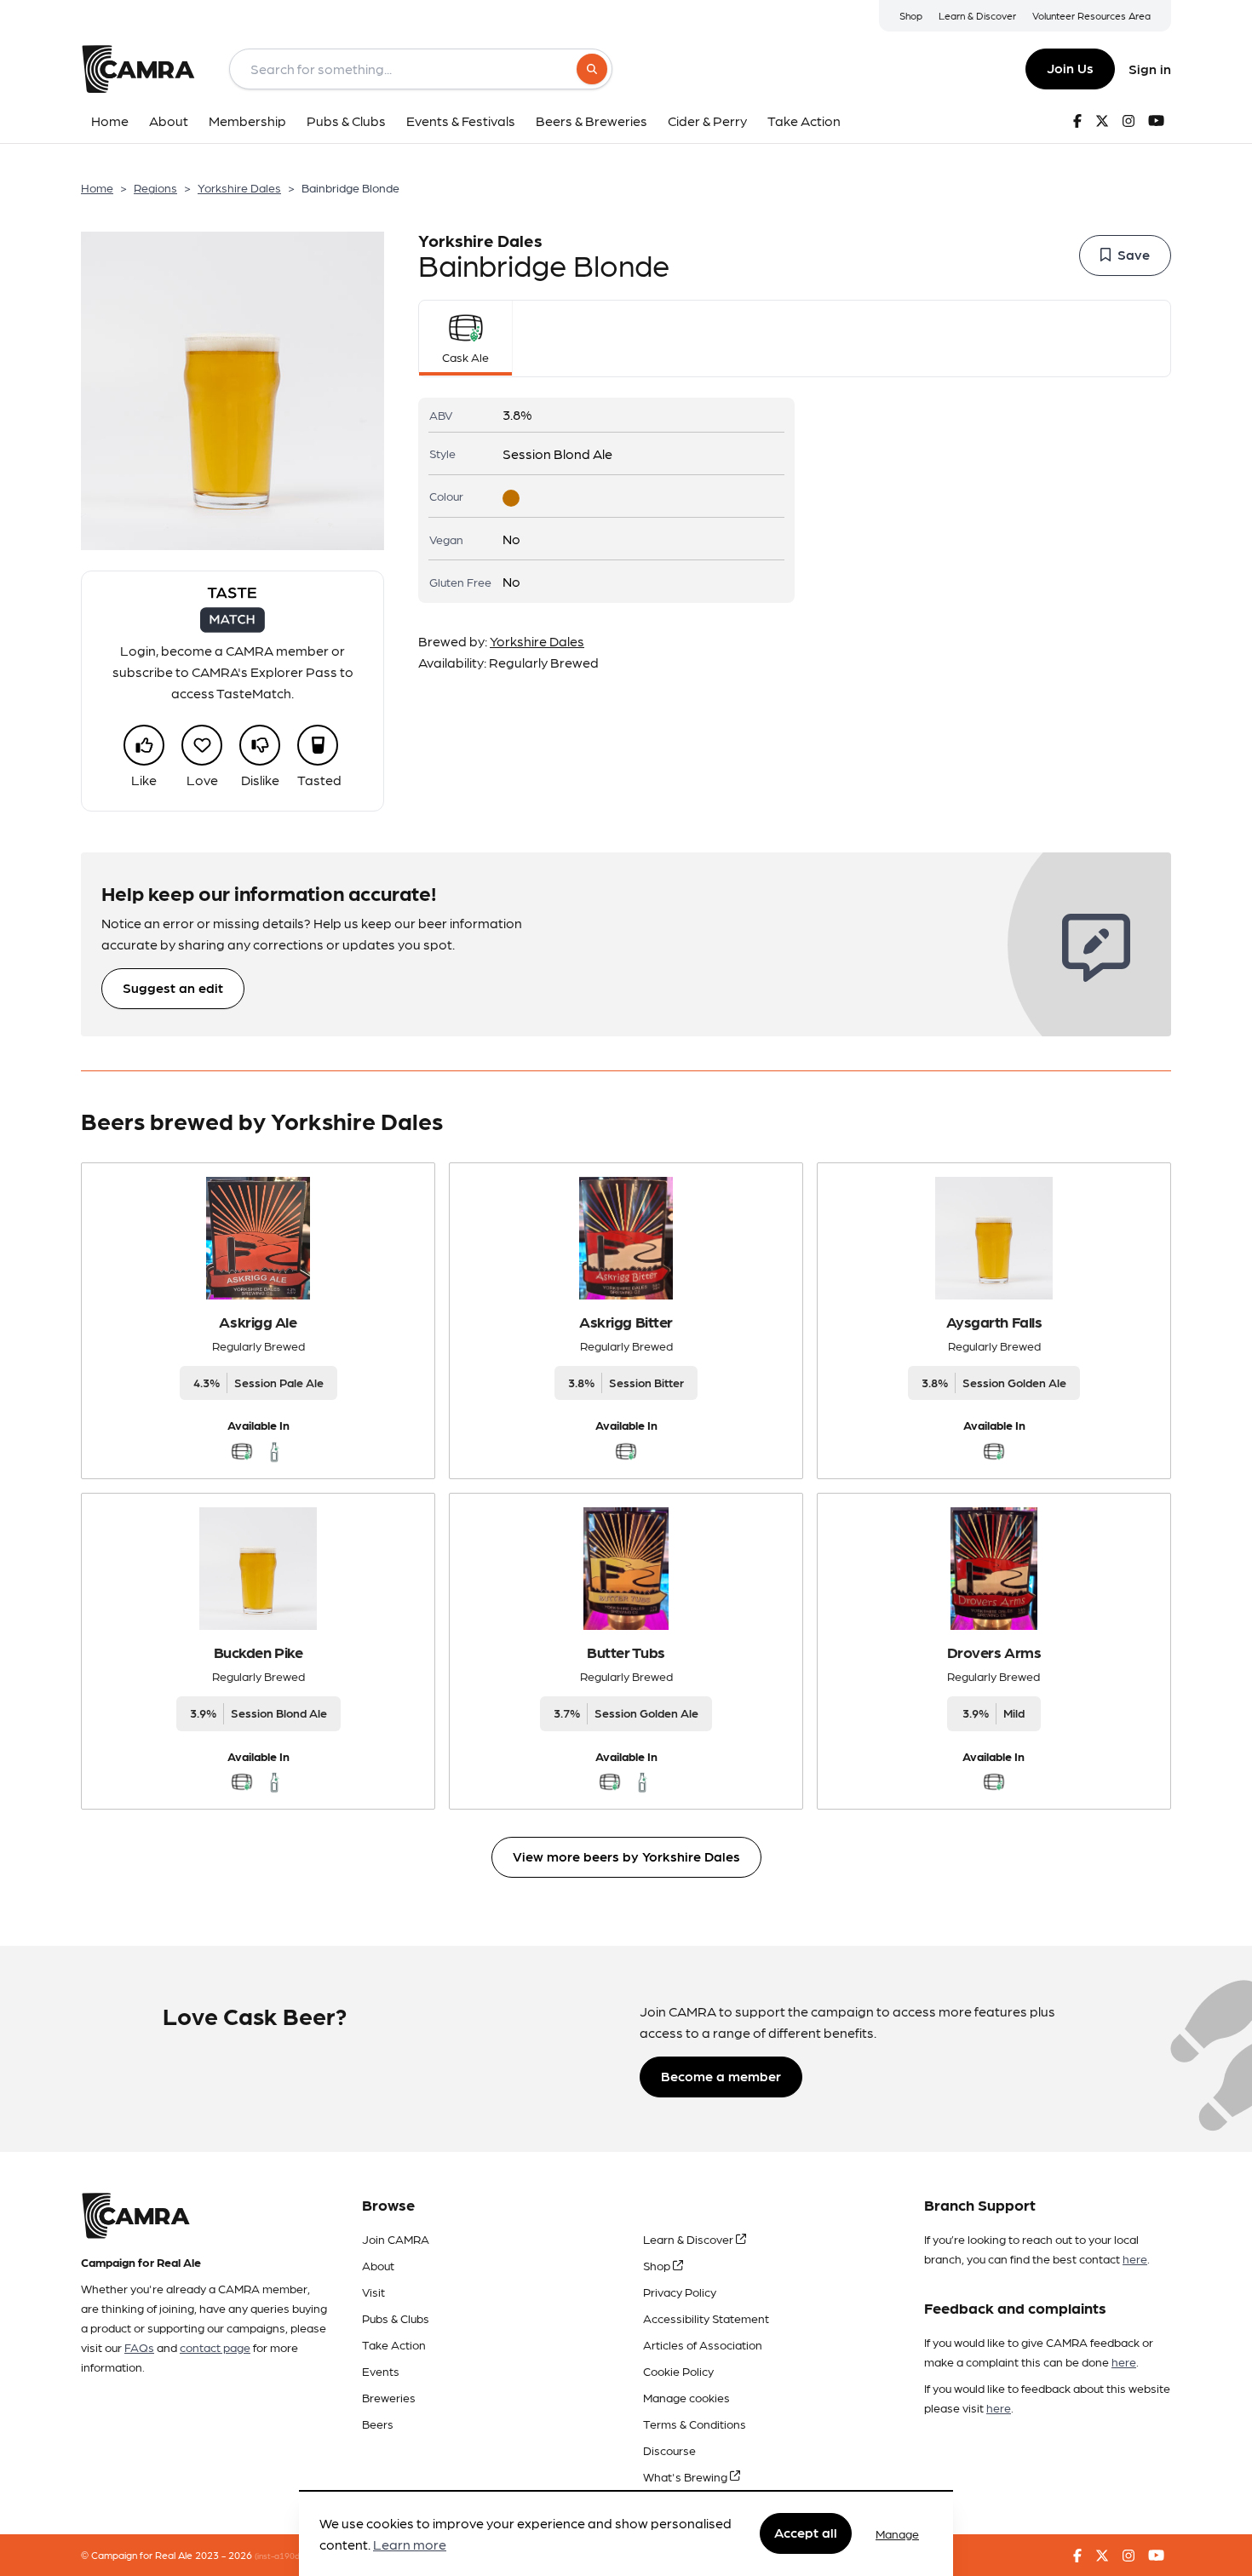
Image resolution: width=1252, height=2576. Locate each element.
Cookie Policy (678, 2371)
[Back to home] (138, 69)
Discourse (669, 2450)
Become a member (721, 2076)
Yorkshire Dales (239, 187)
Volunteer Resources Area (1091, 15)
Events (381, 2371)
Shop (911, 15)
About (378, 2265)
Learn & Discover (977, 15)
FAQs (139, 2347)
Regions (155, 187)
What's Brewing (686, 2476)
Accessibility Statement (706, 2318)
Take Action (394, 2344)
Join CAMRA (396, 2239)
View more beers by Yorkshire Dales (626, 1856)
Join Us (1070, 68)
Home (97, 187)
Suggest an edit (173, 987)
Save (1134, 254)
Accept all (806, 2533)
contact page (215, 2347)
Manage (897, 2533)
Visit (373, 2292)
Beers (378, 2424)
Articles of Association (703, 2344)
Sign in (1150, 69)
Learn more (410, 2545)
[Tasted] (318, 745)
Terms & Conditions (695, 2424)
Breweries (389, 2397)
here (1135, 2258)
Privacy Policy (680, 2292)
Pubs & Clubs (396, 2318)
